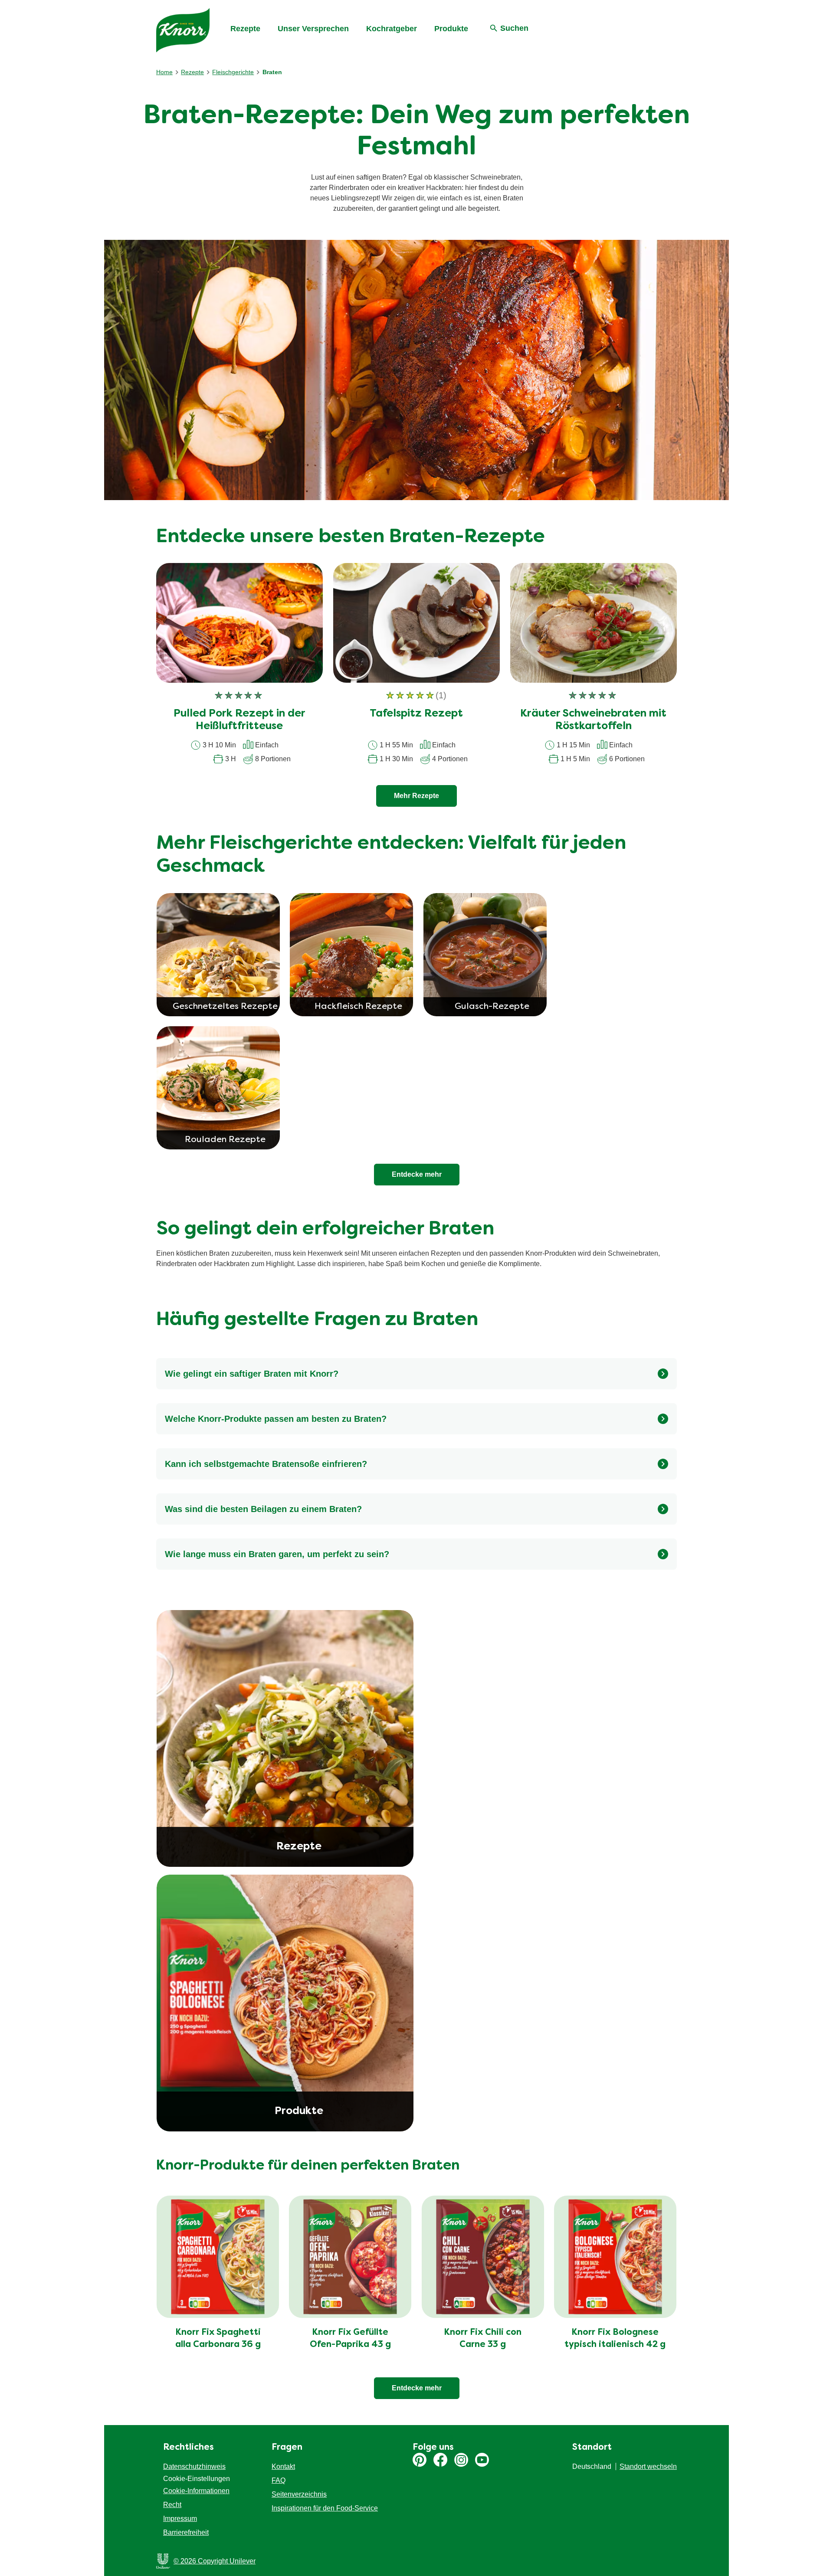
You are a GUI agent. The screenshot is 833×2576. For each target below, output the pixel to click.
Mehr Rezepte (416, 796)
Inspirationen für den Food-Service (325, 2508)
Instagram (461, 2460)
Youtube (482, 2460)
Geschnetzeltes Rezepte (225, 1007)
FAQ (279, 2480)
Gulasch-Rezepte (492, 1007)
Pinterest (420, 2460)
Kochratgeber (392, 29)
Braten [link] (272, 72)
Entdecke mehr (417, 2388)
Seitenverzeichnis (299, 2494)
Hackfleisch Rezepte (358, 1007)
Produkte (451, 29)
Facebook (440, 2460)
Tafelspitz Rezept (416, 714)
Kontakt (283, 2466)
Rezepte (245, 29)
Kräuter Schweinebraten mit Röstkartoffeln (593, 720)
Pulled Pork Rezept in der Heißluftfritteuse (239, 720)
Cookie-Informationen (196, 2491)
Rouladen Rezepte (225, 1140)
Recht (172, 2505)
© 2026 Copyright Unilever (215, 2561)
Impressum (180, 2519)
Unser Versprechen (313, 29)
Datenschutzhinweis (194, 2466)
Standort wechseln (648, 2466)
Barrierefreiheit (186, 2532)
